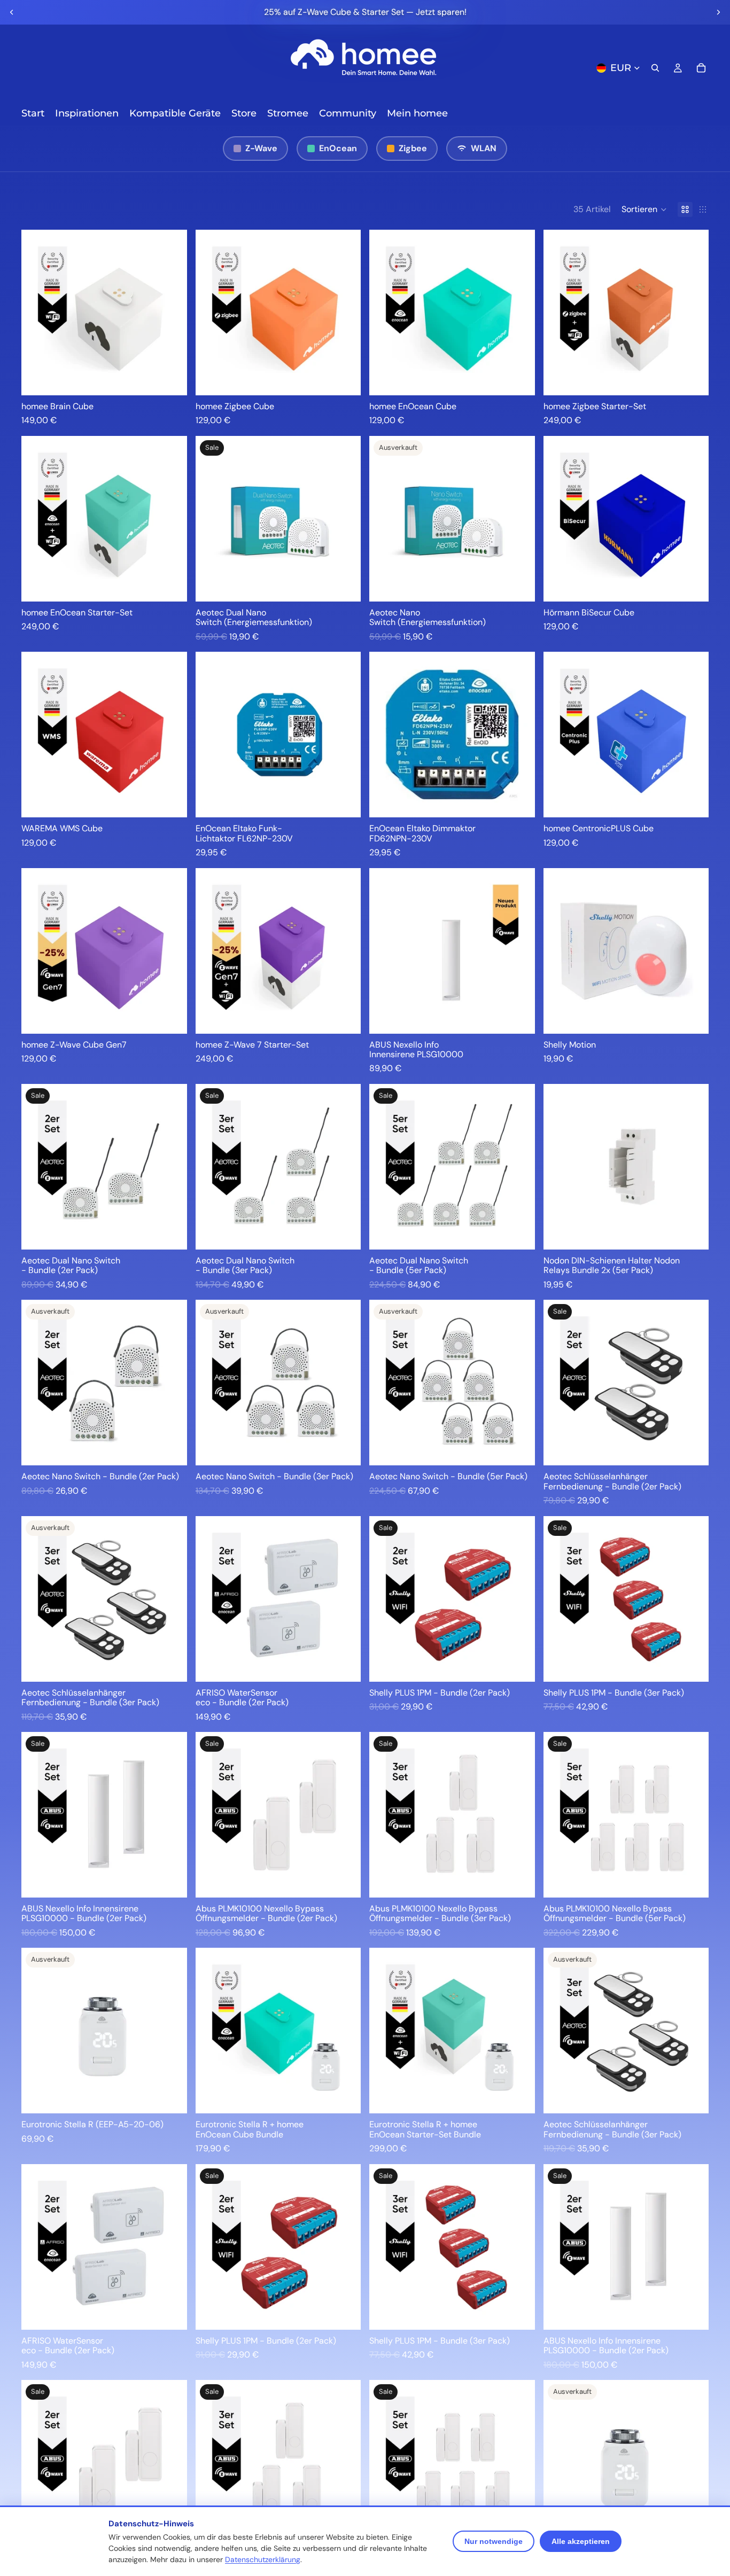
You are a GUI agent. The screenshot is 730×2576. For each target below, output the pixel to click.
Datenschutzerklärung (263, 2559)
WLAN (484, 148)
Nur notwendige (494, 2541)
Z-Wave (261, 148)
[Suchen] (655, 68)
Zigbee (413, 148)
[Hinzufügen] (170, 379)
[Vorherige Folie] (12, 12)
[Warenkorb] (701, 68)
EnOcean (338, 148)
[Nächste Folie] (718, 12)
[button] (644, 209)
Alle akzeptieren (581, 2541)
